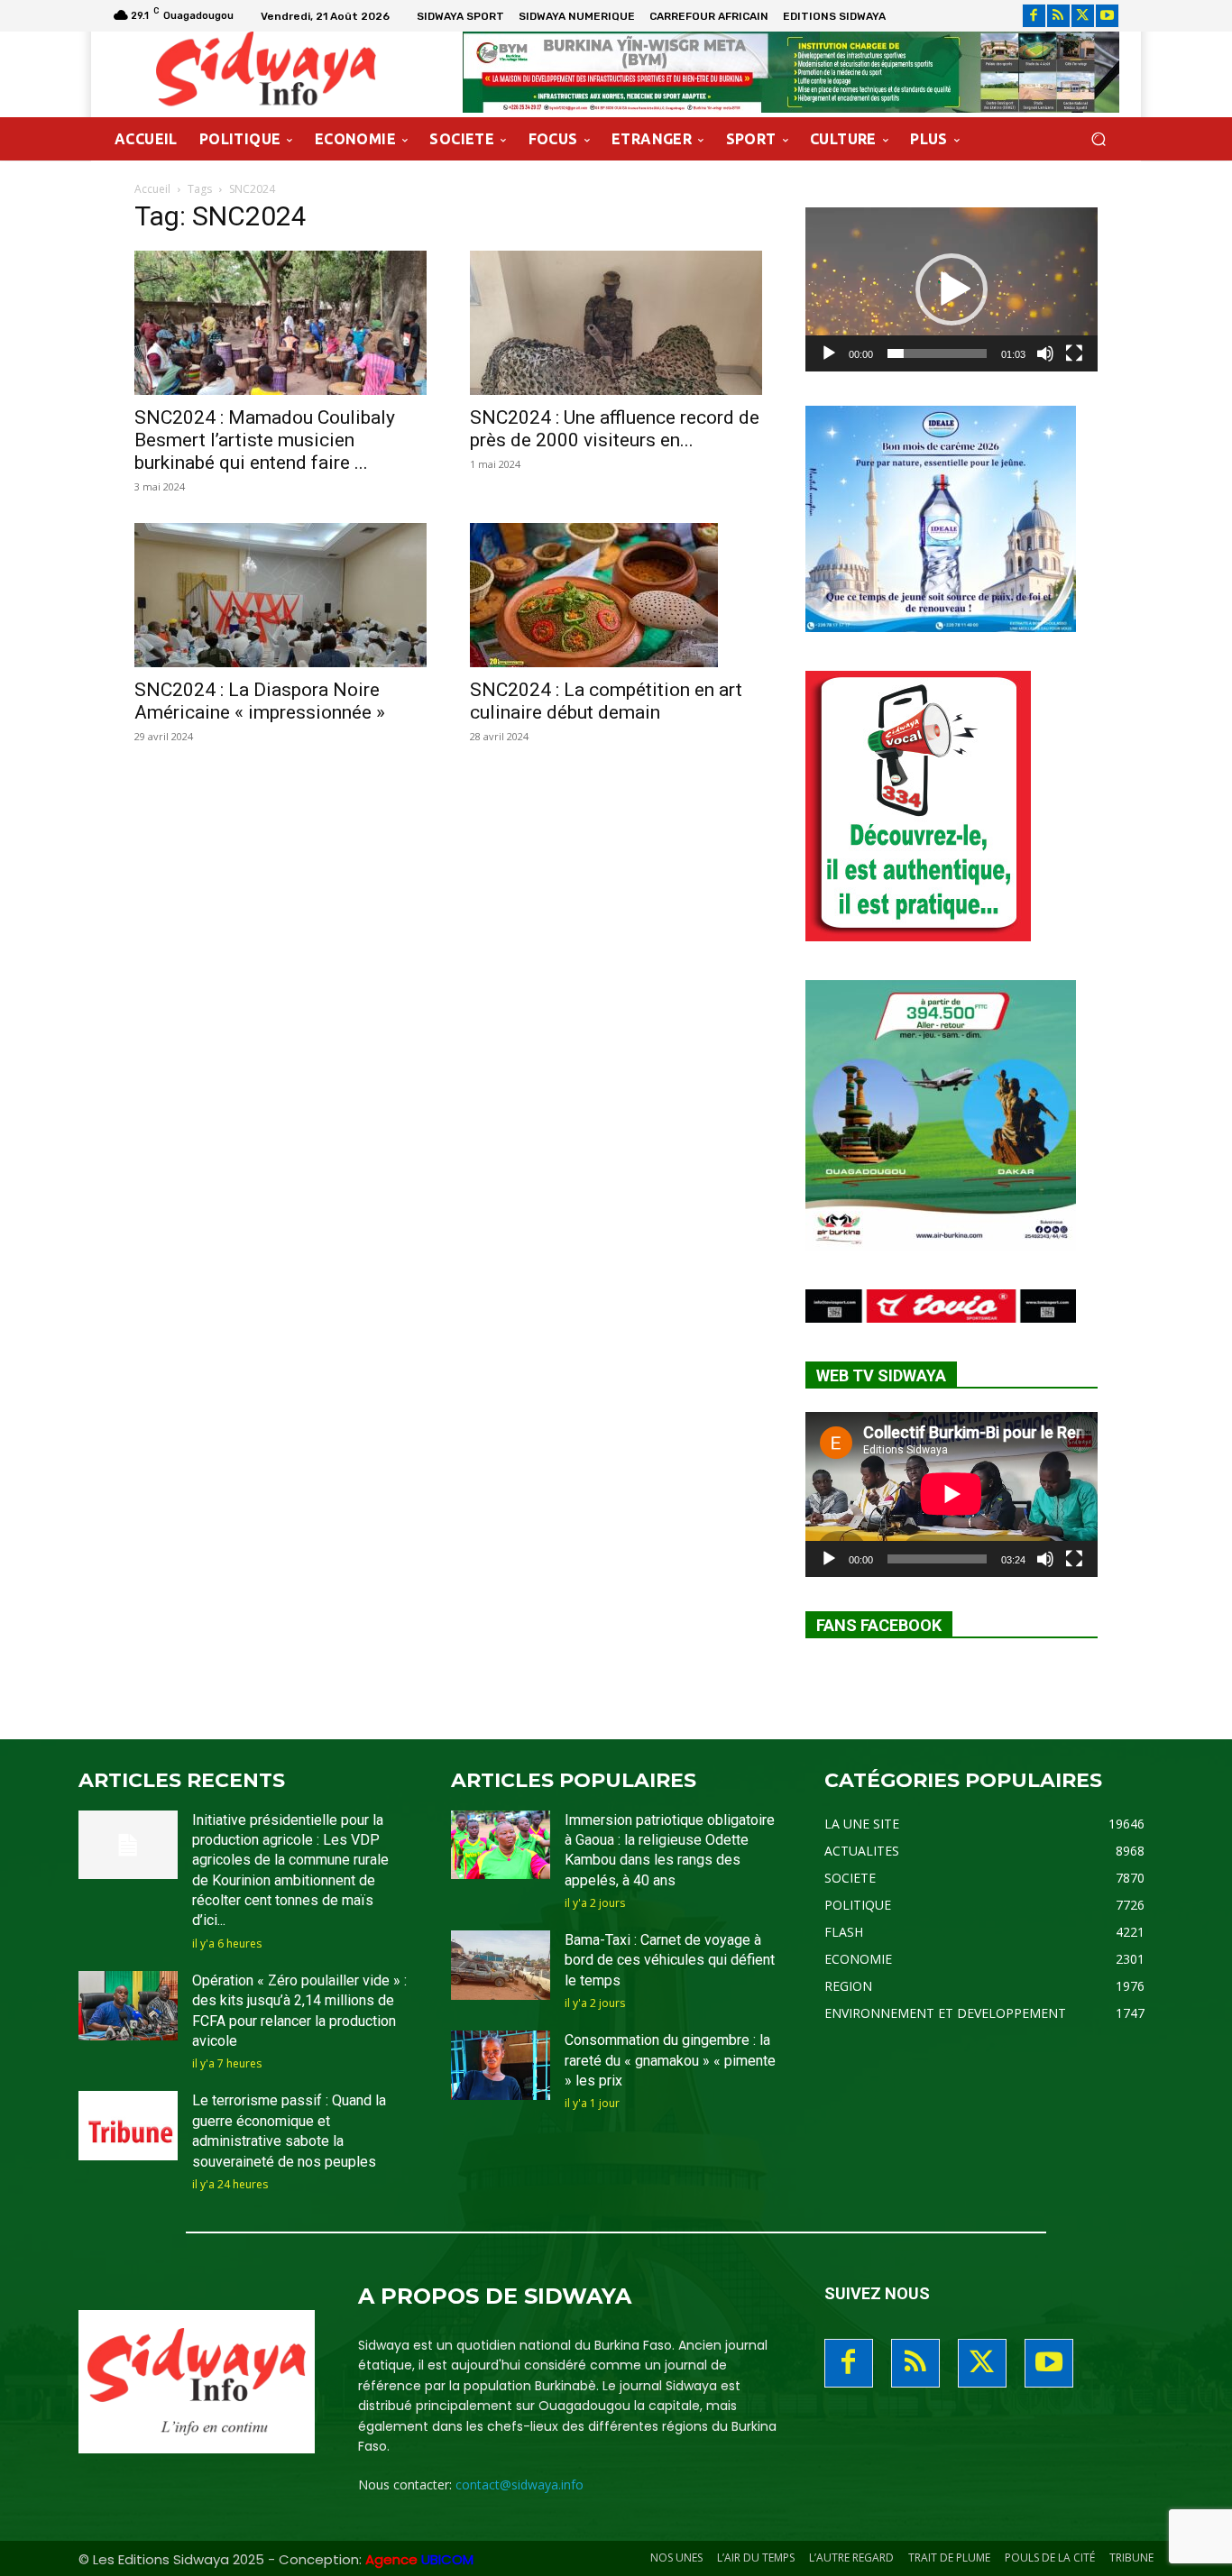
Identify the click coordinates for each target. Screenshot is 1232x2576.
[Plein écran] (1074, 353)
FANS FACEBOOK (879, 1625)
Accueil (152, 189)
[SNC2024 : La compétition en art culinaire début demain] (616, 595)
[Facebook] (1034, 16)
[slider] (937, 353)
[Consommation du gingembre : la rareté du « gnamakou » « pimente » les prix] (501, 2065)
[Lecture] (829, 353)
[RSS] (1058, 16)
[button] (1098, 139)
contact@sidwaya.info (519, 2484)
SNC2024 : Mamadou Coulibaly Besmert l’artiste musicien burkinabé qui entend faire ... (265, 440)
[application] (952, 289)
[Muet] (1045, 353)
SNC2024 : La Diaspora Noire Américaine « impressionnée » (260, 701)
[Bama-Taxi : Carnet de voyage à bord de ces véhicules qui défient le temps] (501, 1965)
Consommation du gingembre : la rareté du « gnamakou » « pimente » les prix (670, 2060)
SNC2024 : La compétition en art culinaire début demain (606, 701)
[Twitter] (1083, 16)
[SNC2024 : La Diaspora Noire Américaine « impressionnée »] (280, 595)
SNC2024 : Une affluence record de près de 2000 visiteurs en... (615, 429)
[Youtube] (1107, 16)
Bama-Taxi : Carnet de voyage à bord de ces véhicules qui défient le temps (670, 1960)
